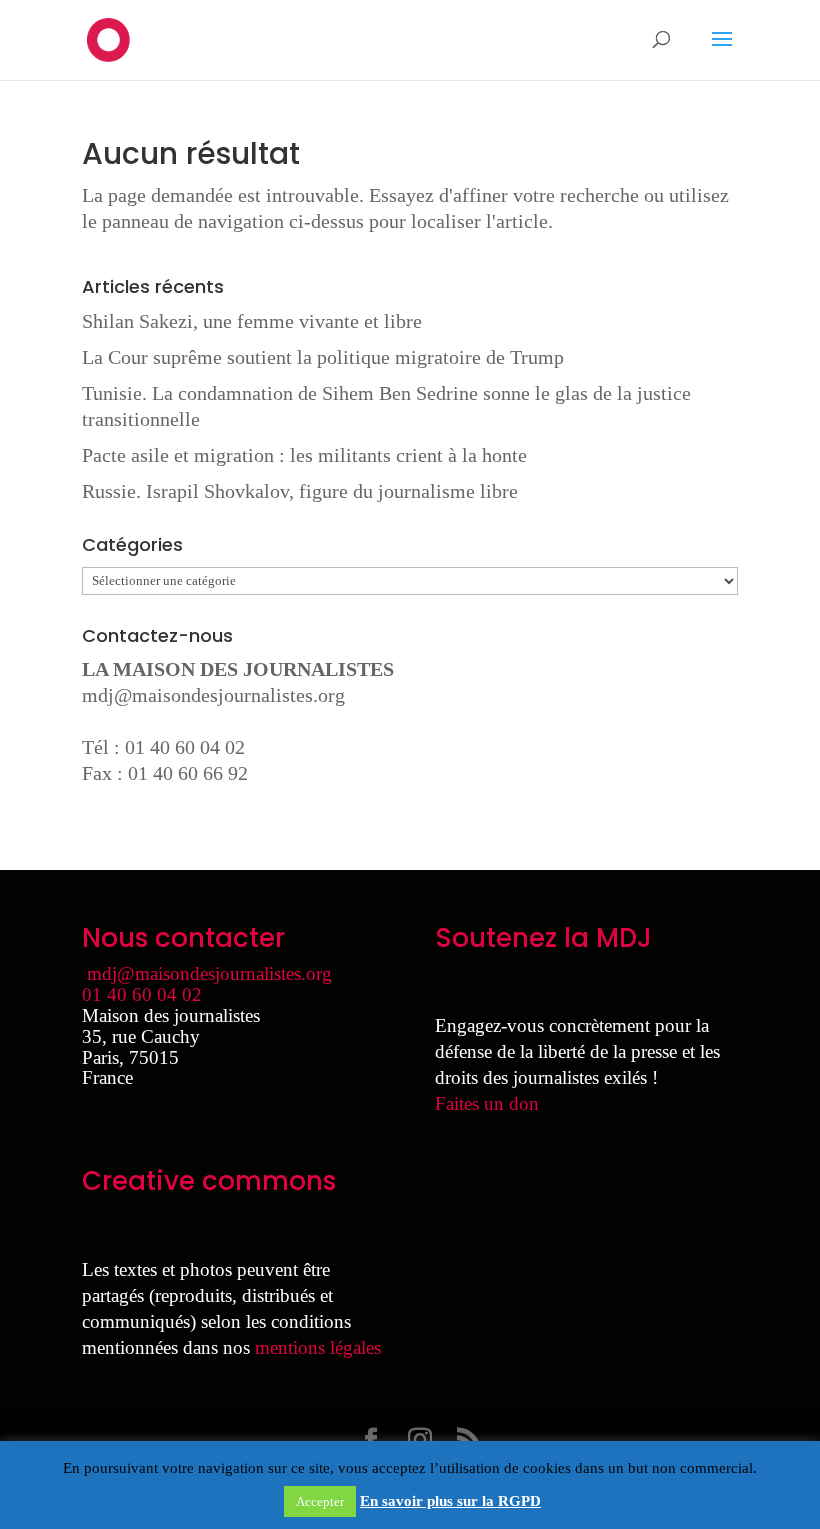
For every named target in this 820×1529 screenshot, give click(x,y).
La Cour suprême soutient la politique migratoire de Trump (323, 357)
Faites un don (487, 1103)
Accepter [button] (320, 1501)
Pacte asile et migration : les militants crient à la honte (304, 455)
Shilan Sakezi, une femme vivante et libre (252, 321)
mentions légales (318, 1347)
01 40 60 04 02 (142, 994)
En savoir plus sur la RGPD (450, 1501)
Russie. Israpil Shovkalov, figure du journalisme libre (300, 491)
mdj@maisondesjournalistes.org (213, 695)
